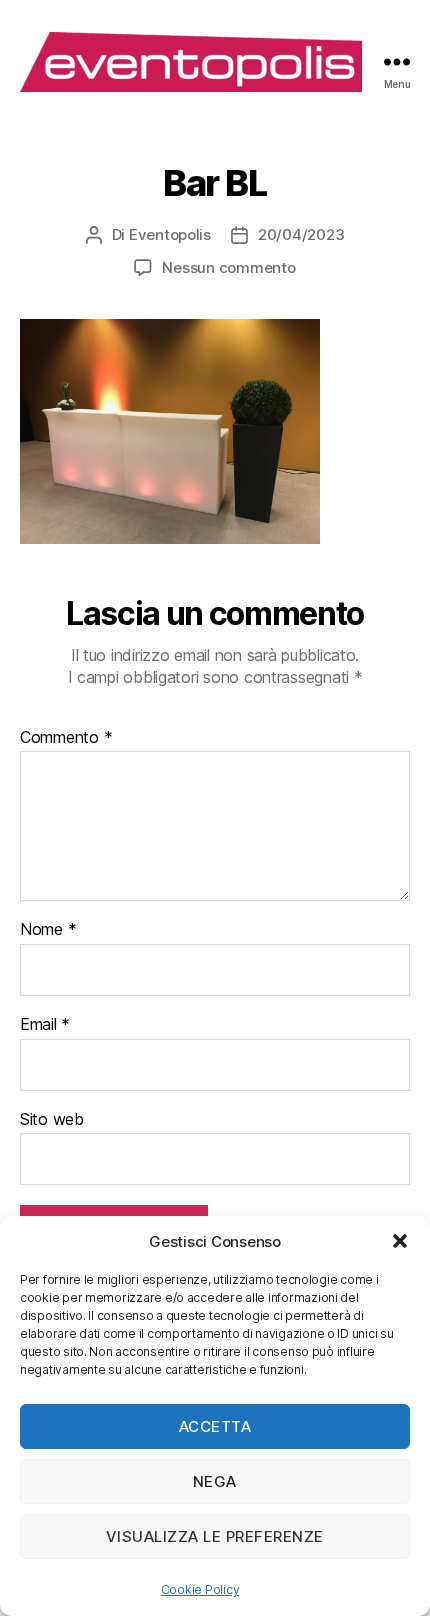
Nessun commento (228, 267)
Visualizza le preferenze (215, 1536)
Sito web (52, 1120)
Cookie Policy (200, 1589)
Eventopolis (170, 234)
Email (45, 1025)
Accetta (215, 1426)
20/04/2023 (301, 234)
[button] (400, 1241)
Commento (66, 738)
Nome (48, 930)
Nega (215, 1481)
